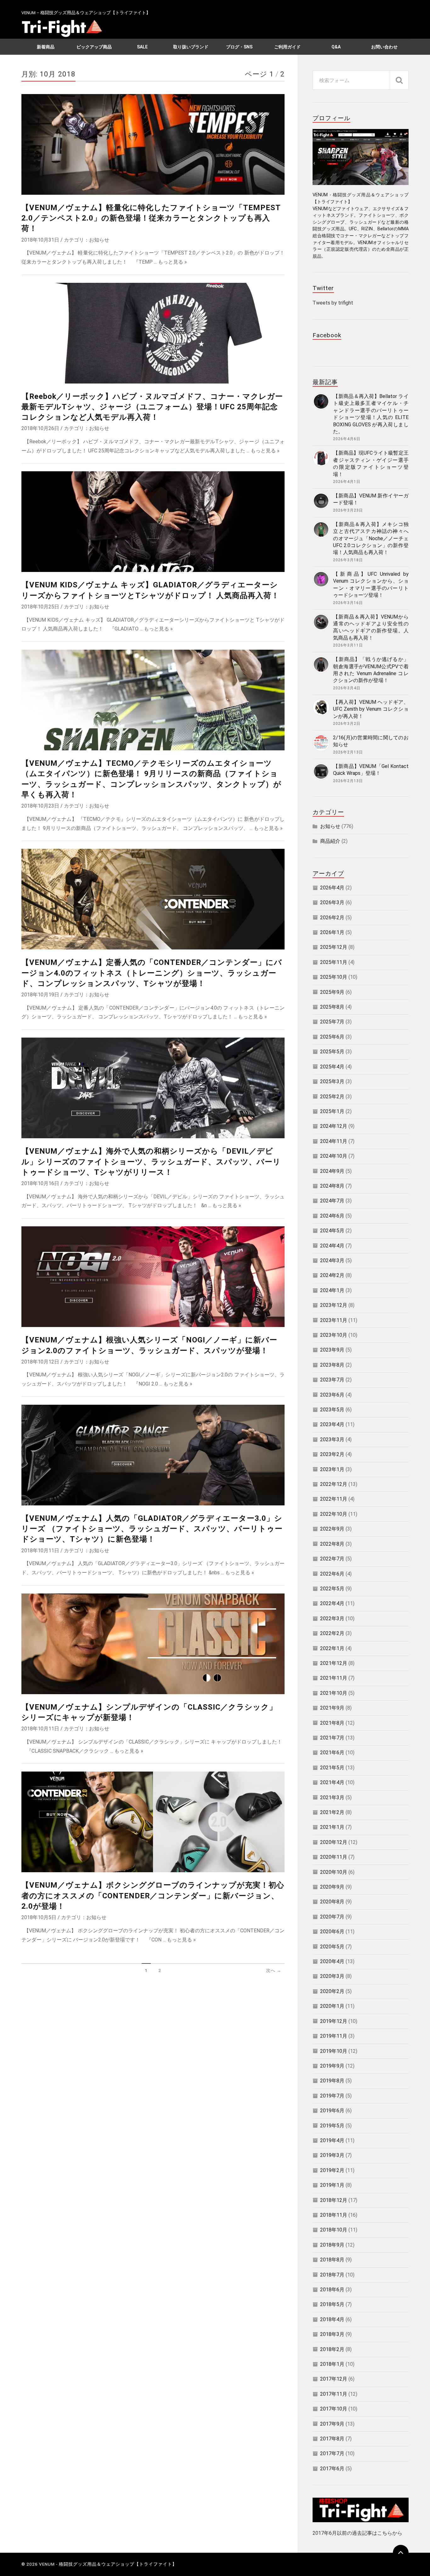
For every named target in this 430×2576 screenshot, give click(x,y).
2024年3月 (332, 1260)
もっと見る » (173, 262)
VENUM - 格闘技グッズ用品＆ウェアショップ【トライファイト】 (108, 2564)
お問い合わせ (384, 47)
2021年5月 (332, 1768)
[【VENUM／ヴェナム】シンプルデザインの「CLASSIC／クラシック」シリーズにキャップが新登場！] (153, 1644)
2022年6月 (332, 1574)
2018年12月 (334, 2200)
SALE (142, 47)
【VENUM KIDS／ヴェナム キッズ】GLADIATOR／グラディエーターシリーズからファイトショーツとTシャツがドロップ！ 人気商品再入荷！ (150, 590)
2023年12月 (334, 1305)
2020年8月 (332, 1902)
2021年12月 (334, 1663)
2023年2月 (332, 1454)
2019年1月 (332, 2185)
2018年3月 (332, 2334)
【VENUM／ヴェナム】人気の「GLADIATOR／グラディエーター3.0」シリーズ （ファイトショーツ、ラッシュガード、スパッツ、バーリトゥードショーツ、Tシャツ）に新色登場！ (152, 1529)
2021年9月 (332, 1708)
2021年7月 (332, 1738)
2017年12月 (334, 2379)
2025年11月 (334, 962)
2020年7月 (332, 1917)
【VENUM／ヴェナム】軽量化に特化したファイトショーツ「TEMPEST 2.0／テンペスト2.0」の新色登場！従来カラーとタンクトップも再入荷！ (151, 218)
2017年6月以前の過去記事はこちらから (357, 2533)
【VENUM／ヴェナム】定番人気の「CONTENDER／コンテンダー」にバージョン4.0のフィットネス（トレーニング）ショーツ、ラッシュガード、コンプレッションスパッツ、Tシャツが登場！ (152, 973)
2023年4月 (332, 1424)
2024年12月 (334, 1126)
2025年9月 (332, 992)
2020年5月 (332, 1947)
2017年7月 (332, 2453)
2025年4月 (332, 1067)
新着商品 (46, 47)
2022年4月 (332, 1603)
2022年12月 (334, 1484)
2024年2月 (332, 1275)
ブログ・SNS (239, 47)
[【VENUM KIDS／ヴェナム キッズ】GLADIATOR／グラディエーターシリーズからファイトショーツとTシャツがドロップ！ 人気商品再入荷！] (153, 522)
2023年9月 (332, 1350)
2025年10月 (334, 977)
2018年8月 (332, 2260)
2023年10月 (334, 1335)
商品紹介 (330, 841)
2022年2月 (332, 1633)
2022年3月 (332, 1618)
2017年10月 (334, 2409)
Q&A (336, 47)
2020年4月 (332, 1961)
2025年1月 (332, 1111)
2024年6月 (332, 1216)
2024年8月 (332, 1186)
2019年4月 (332, 2140)
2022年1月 (332, 1648)
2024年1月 (332, 1290)
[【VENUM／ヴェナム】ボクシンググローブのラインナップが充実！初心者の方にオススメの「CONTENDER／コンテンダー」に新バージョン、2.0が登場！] (153, 1822)
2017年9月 (332, 2424)
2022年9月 (332, 1529)
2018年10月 (334, 2230)
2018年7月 (332, 2275)
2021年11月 (334, 1678)
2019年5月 (332, 2126)
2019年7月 (332, 2096)
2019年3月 (332, 2155)
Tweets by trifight (333, 303)
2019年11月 (334, 2036)
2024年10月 (334, 1156)
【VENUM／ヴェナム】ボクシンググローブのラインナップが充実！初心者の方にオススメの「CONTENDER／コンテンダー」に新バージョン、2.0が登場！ (153, 1896)
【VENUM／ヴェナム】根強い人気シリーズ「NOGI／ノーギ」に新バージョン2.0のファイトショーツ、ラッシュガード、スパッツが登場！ (149, 1345)
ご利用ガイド (287, 47)
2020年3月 (332, 1976)
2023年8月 (332, 1365)
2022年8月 (332, 1544)
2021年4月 (332, 1782)
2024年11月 (334, 1141)
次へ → (274, 1970)
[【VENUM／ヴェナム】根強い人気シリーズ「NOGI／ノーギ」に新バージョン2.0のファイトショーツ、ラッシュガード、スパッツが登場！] (153, 1277)
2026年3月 (332, 902)
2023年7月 (332, 1380)
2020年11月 (334, 1857)
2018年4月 (332, 2319)
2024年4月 (332, 1246)
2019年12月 (334, 2021)
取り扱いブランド (191, 47)
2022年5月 (332, 1589)
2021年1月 (332, 1827)
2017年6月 (332, 2469)
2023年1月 (332, 1469)
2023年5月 (332, 1410)
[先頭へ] (401, 2553)
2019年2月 (332, 2170)
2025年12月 (334, 947)
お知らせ (99, 240)
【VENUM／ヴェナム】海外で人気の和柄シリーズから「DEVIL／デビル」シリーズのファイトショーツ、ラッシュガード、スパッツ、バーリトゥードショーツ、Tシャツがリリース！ (151, 1162)
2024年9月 (332, 1171)
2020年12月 (334, 1842)
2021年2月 (332, 1812)
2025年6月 (332, 1037)
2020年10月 (334, 1872)
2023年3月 (332, 1439)
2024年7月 (332, 1201)
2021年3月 (332, 1798)
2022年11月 (334, 1499)
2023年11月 (334, 1320)
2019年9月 (332, 2066)
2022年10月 (334, 1514)
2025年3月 (332, 1081)
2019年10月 (334, 2051)
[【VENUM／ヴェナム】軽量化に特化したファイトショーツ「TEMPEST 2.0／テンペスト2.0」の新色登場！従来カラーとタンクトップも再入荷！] (153, 144)
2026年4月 (332, 888)
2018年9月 (332, 2245)
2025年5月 (332, 1052)
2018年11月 (334, 2215)
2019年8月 (332, 2081)
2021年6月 (332, 1753)
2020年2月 (332, 1991)
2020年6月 (332, 1932)
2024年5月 (332, 1231)
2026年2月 (332, 918)
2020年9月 (332, 1887)
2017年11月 (334, 2394)
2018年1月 (332, 2364)
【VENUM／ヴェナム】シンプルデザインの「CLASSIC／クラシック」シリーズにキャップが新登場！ (149, 1712)
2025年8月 (332, 1007)
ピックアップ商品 (94, 47)
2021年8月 (332, 1723)
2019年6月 (332, 2111)
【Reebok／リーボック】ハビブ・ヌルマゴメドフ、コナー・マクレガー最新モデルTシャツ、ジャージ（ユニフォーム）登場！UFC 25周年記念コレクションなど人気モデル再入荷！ (152, 407)
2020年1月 (332, 2006)
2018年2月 (332, 2349)
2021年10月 (334, 1693)
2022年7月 (332, 1559)
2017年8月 (332, 2439)
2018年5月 (332, 2304)
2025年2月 (332, 1097)
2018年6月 (332, 2290)
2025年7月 (332, 1022)
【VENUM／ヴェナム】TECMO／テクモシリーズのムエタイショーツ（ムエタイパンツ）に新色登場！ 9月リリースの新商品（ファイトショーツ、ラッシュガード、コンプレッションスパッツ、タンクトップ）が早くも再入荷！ (151, 779)
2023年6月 (332, 1395)
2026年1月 (332, 932)
